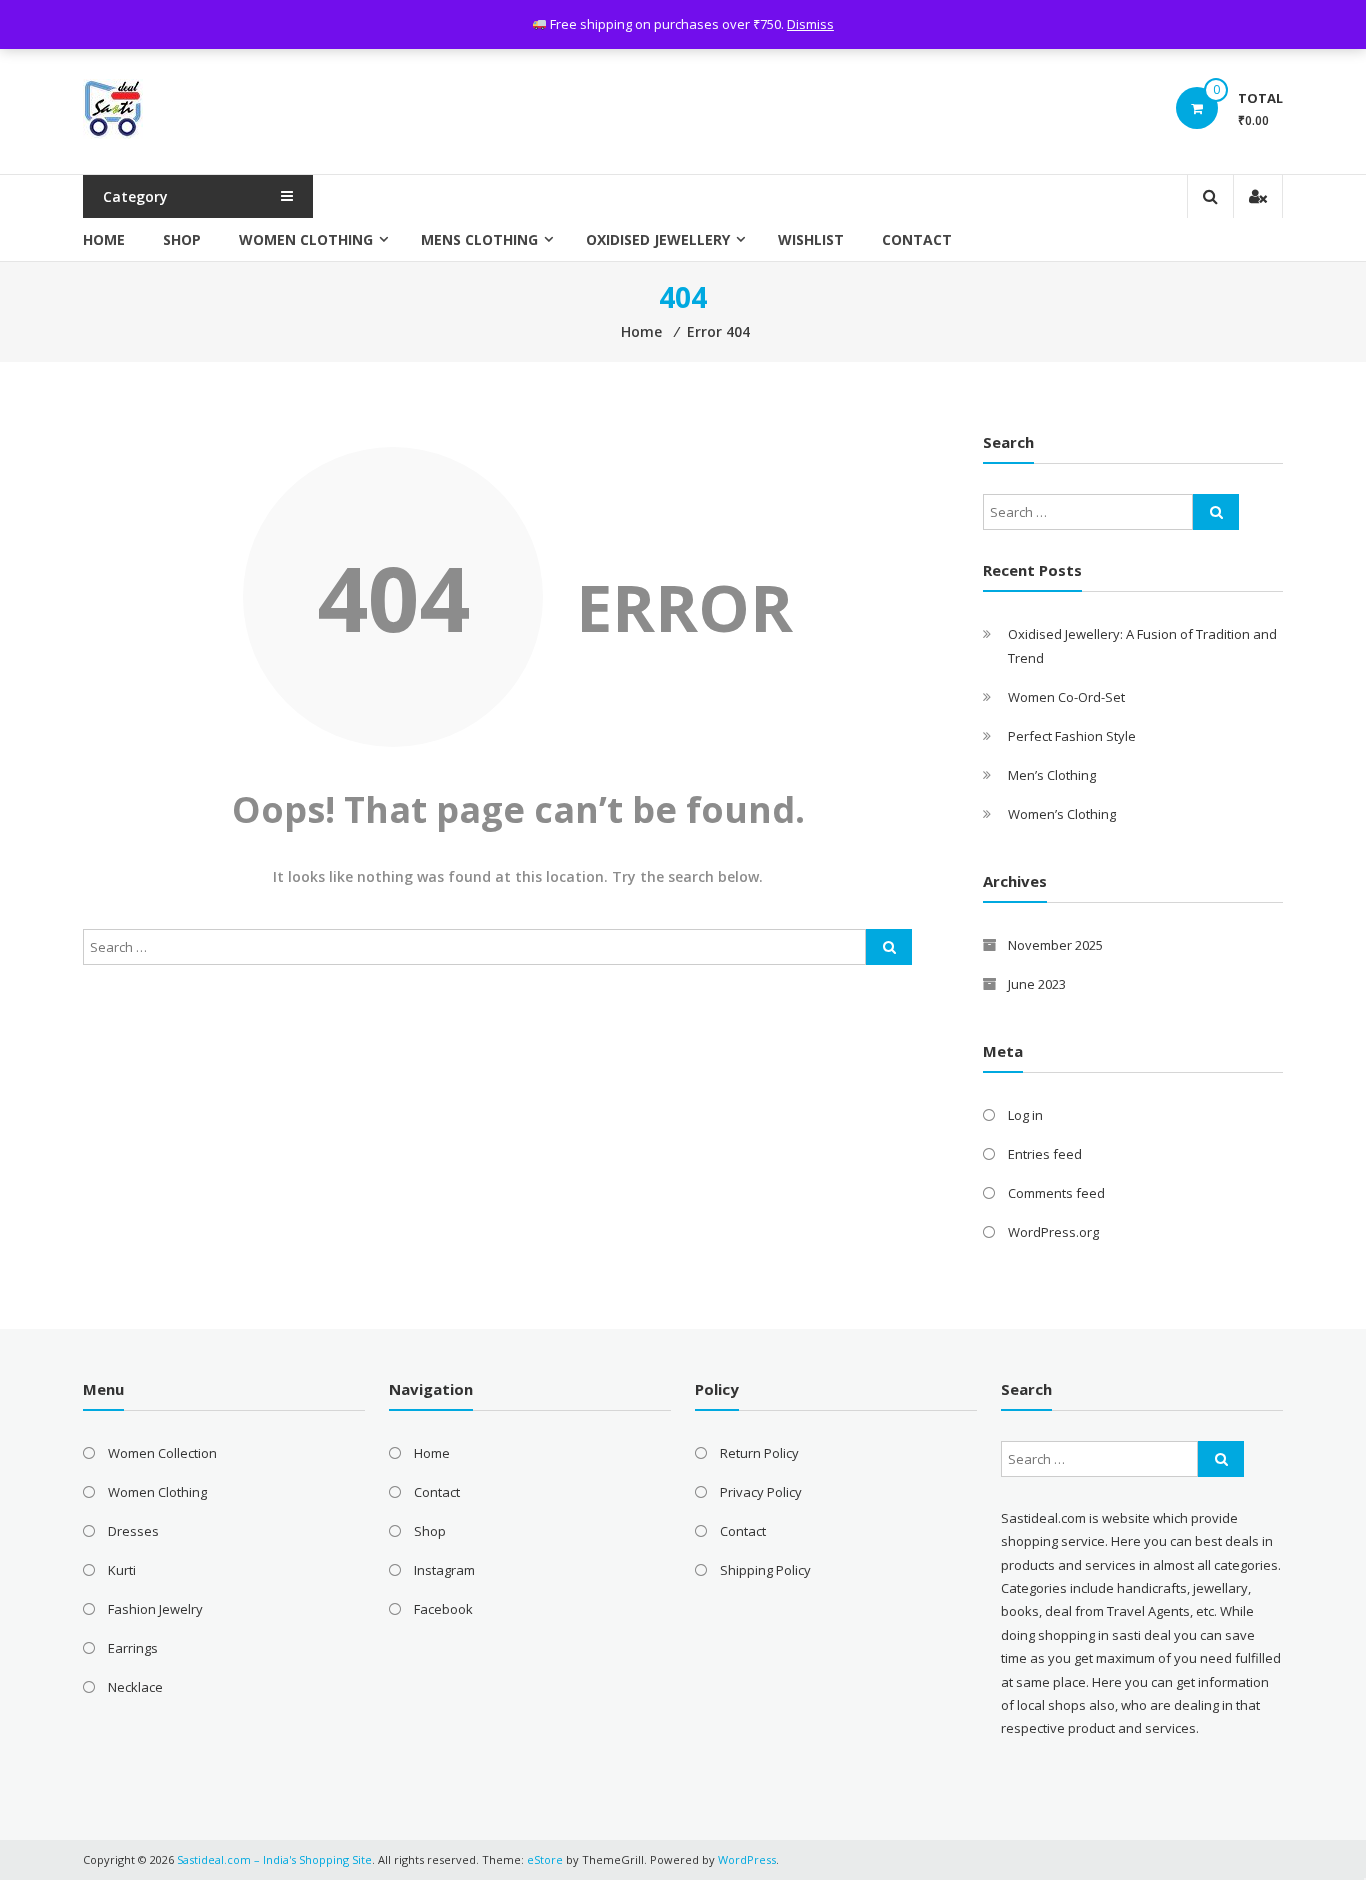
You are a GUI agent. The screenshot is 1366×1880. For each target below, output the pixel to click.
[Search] (889, 947)
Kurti (122, 1570)
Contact (917, 239)
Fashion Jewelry (155, 1609)
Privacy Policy (761, 1492)
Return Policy (759, 1453)
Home (104, 239)
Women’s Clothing (1062, 814)
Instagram (444, 1570)
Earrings (133, 1648)
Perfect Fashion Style (1072, 736)
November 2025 (1055, 945)
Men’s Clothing (1052, 775)
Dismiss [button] (810, 24)
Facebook (443, 1609)
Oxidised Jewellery (658, 239)
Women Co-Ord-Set (1066, 697)
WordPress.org (1053, 1232)
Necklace (135, 1687)
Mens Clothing (479, 239)
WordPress (747, 1859)
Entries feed (1045, 1154)
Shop (182, 239)
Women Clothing (306, 239)
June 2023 (1037, 984)
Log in (1025, 1115)
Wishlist (811, 239)
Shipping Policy (765, 1570)
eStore (545, 1859)
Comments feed (1056, 1193)
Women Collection (162, 1453)
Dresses (133, 1531)
